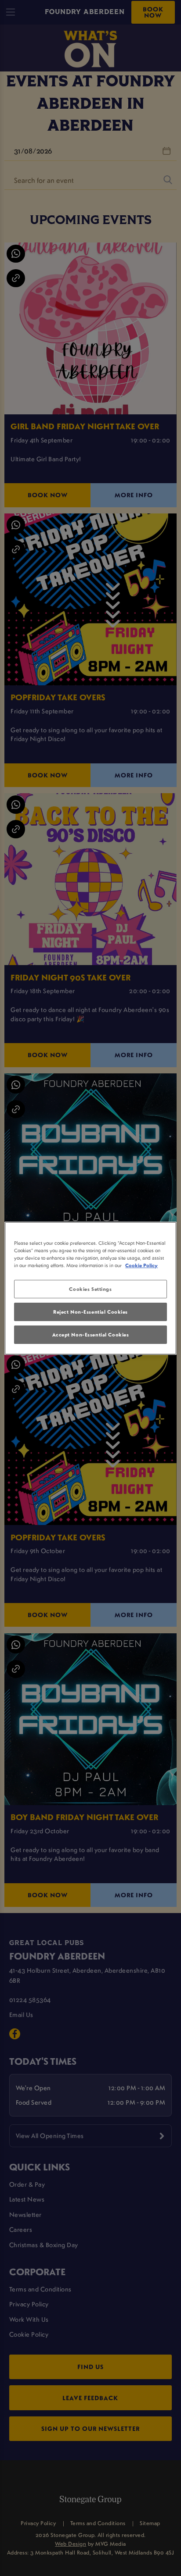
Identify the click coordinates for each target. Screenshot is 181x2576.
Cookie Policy (141, 1265)
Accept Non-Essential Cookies (91, 1334)
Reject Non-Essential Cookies (90, 1312)
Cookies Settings (90, 1289)
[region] (90, 1288)
